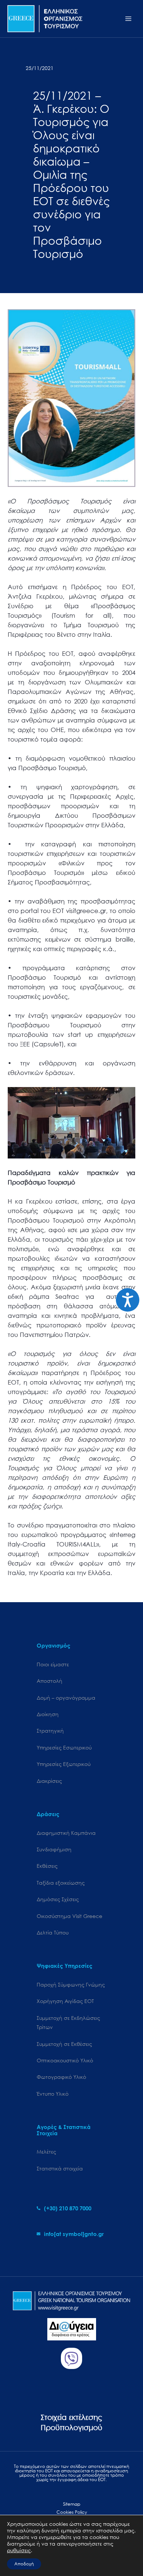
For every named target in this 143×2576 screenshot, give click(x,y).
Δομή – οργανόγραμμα (66, 1698)
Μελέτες (46, 2152)
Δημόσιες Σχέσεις (58, 1899)
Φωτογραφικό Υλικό (61, 2077)
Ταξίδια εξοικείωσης (61, 1883)
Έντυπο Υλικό (53, 2094)
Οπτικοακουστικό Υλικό (65, 2060)
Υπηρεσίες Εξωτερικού (64, 1764)
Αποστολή (49, 1681)
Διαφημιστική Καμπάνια (66, 1833)
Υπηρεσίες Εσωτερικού (64, 1747)
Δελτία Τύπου (53, 1932)
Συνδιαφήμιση (54, 1849)
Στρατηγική (50, 1731)
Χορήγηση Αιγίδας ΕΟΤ (65, 2001)
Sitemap (72, 2504)
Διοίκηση (48, 1714)
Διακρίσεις (49, 1781)
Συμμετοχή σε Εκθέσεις (64, 2044)
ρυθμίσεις (19, 2550)
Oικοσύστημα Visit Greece (69, 1916)
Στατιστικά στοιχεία (60, 2168)
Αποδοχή (24, 2564)
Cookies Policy (72, 2512)
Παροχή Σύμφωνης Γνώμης (71, 1984)
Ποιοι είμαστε (53, 1664)
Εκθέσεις (47, 1866)
